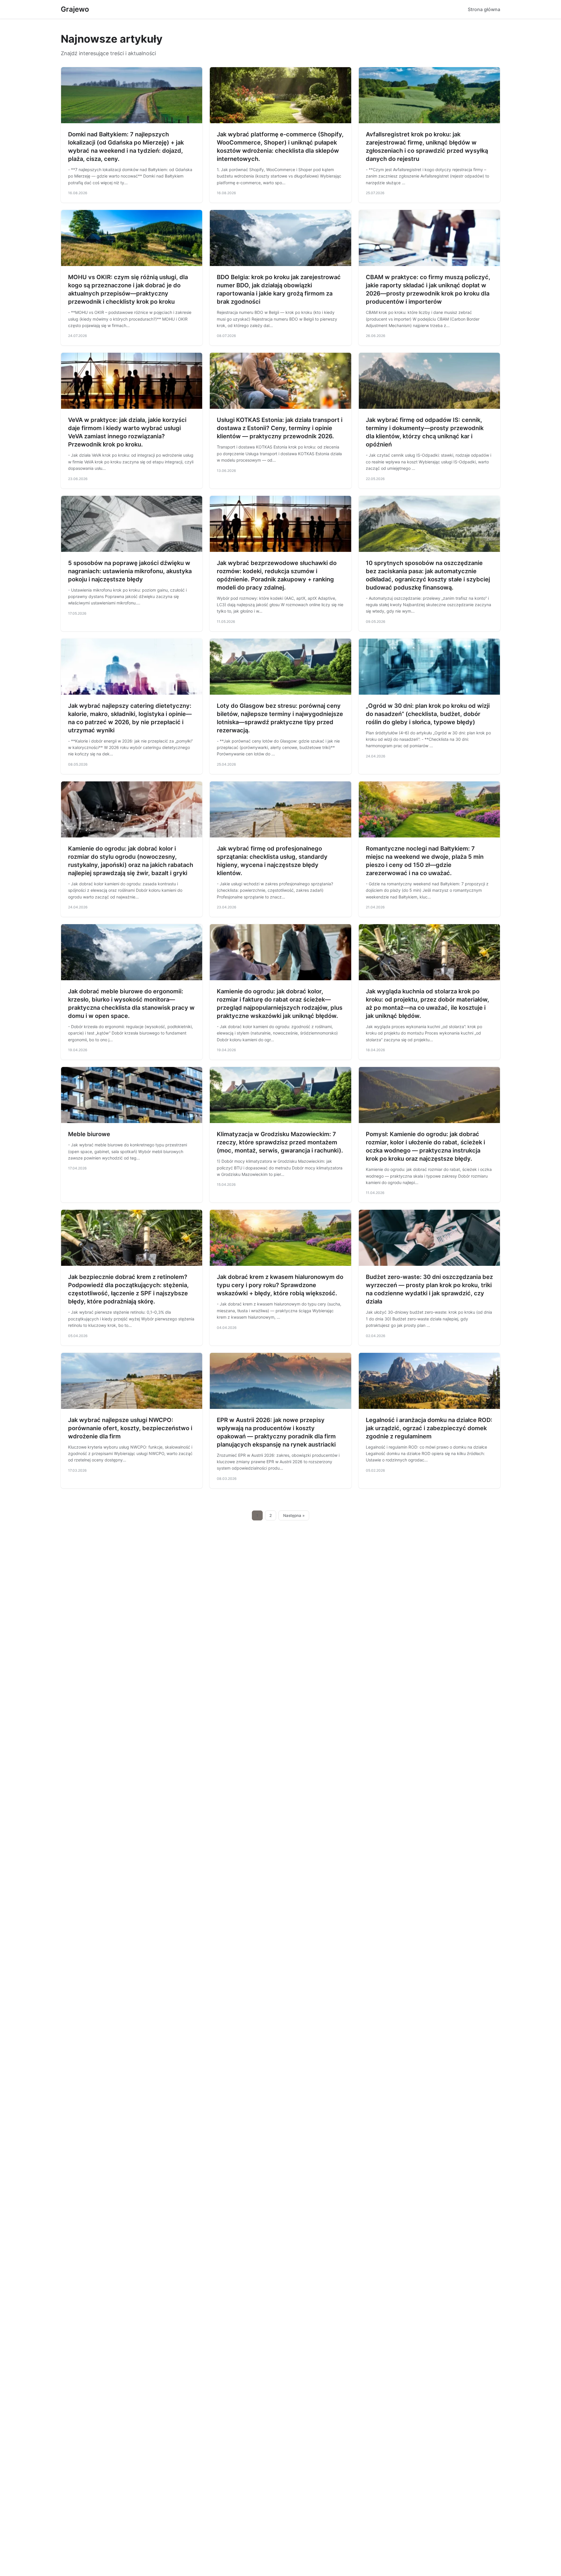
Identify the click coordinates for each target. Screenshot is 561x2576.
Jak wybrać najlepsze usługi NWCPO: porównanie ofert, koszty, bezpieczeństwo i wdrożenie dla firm (130, 1428)
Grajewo (75, 9)
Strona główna (484, 9)
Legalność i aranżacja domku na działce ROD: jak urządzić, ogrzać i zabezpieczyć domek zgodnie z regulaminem (429, 1428)
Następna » (294, 1515)
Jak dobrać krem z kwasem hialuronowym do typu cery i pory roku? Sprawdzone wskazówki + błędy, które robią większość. (280, 1285)
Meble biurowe (89, 1134)
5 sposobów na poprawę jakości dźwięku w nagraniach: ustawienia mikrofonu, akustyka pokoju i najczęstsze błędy (130, 571)
